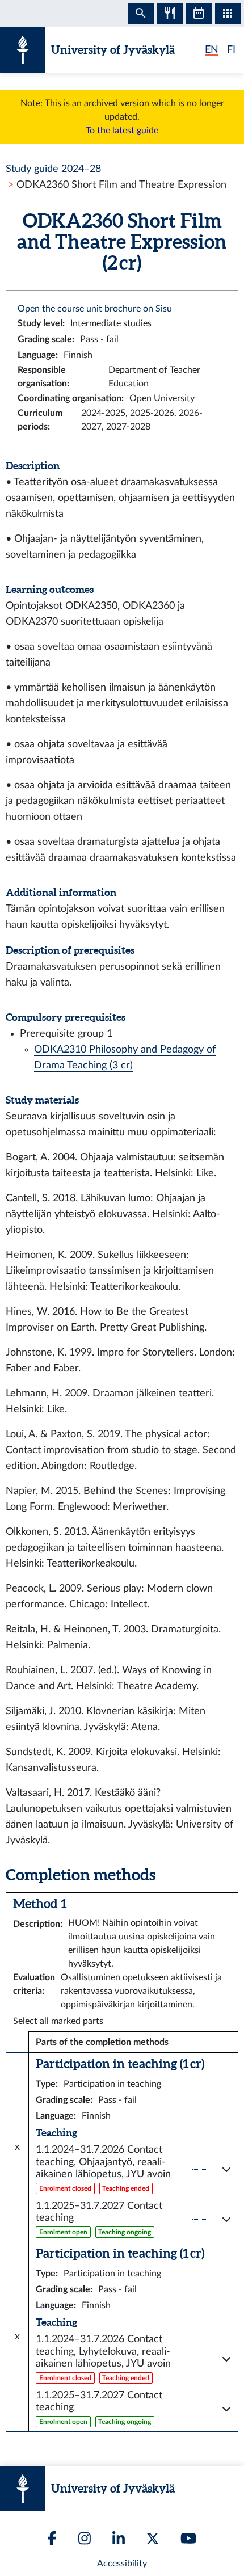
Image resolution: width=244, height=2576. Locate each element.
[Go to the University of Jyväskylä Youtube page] (188, 2538)
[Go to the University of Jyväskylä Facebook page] (52, 2538)
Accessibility (122, 2564)
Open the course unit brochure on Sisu (95, 309)
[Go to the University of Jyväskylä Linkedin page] (119, 2538)
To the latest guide (122, 131)
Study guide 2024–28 (53, 169)
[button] (133, 2169)
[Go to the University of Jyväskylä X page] (153, 2539)
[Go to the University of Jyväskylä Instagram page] (85, 2538)
